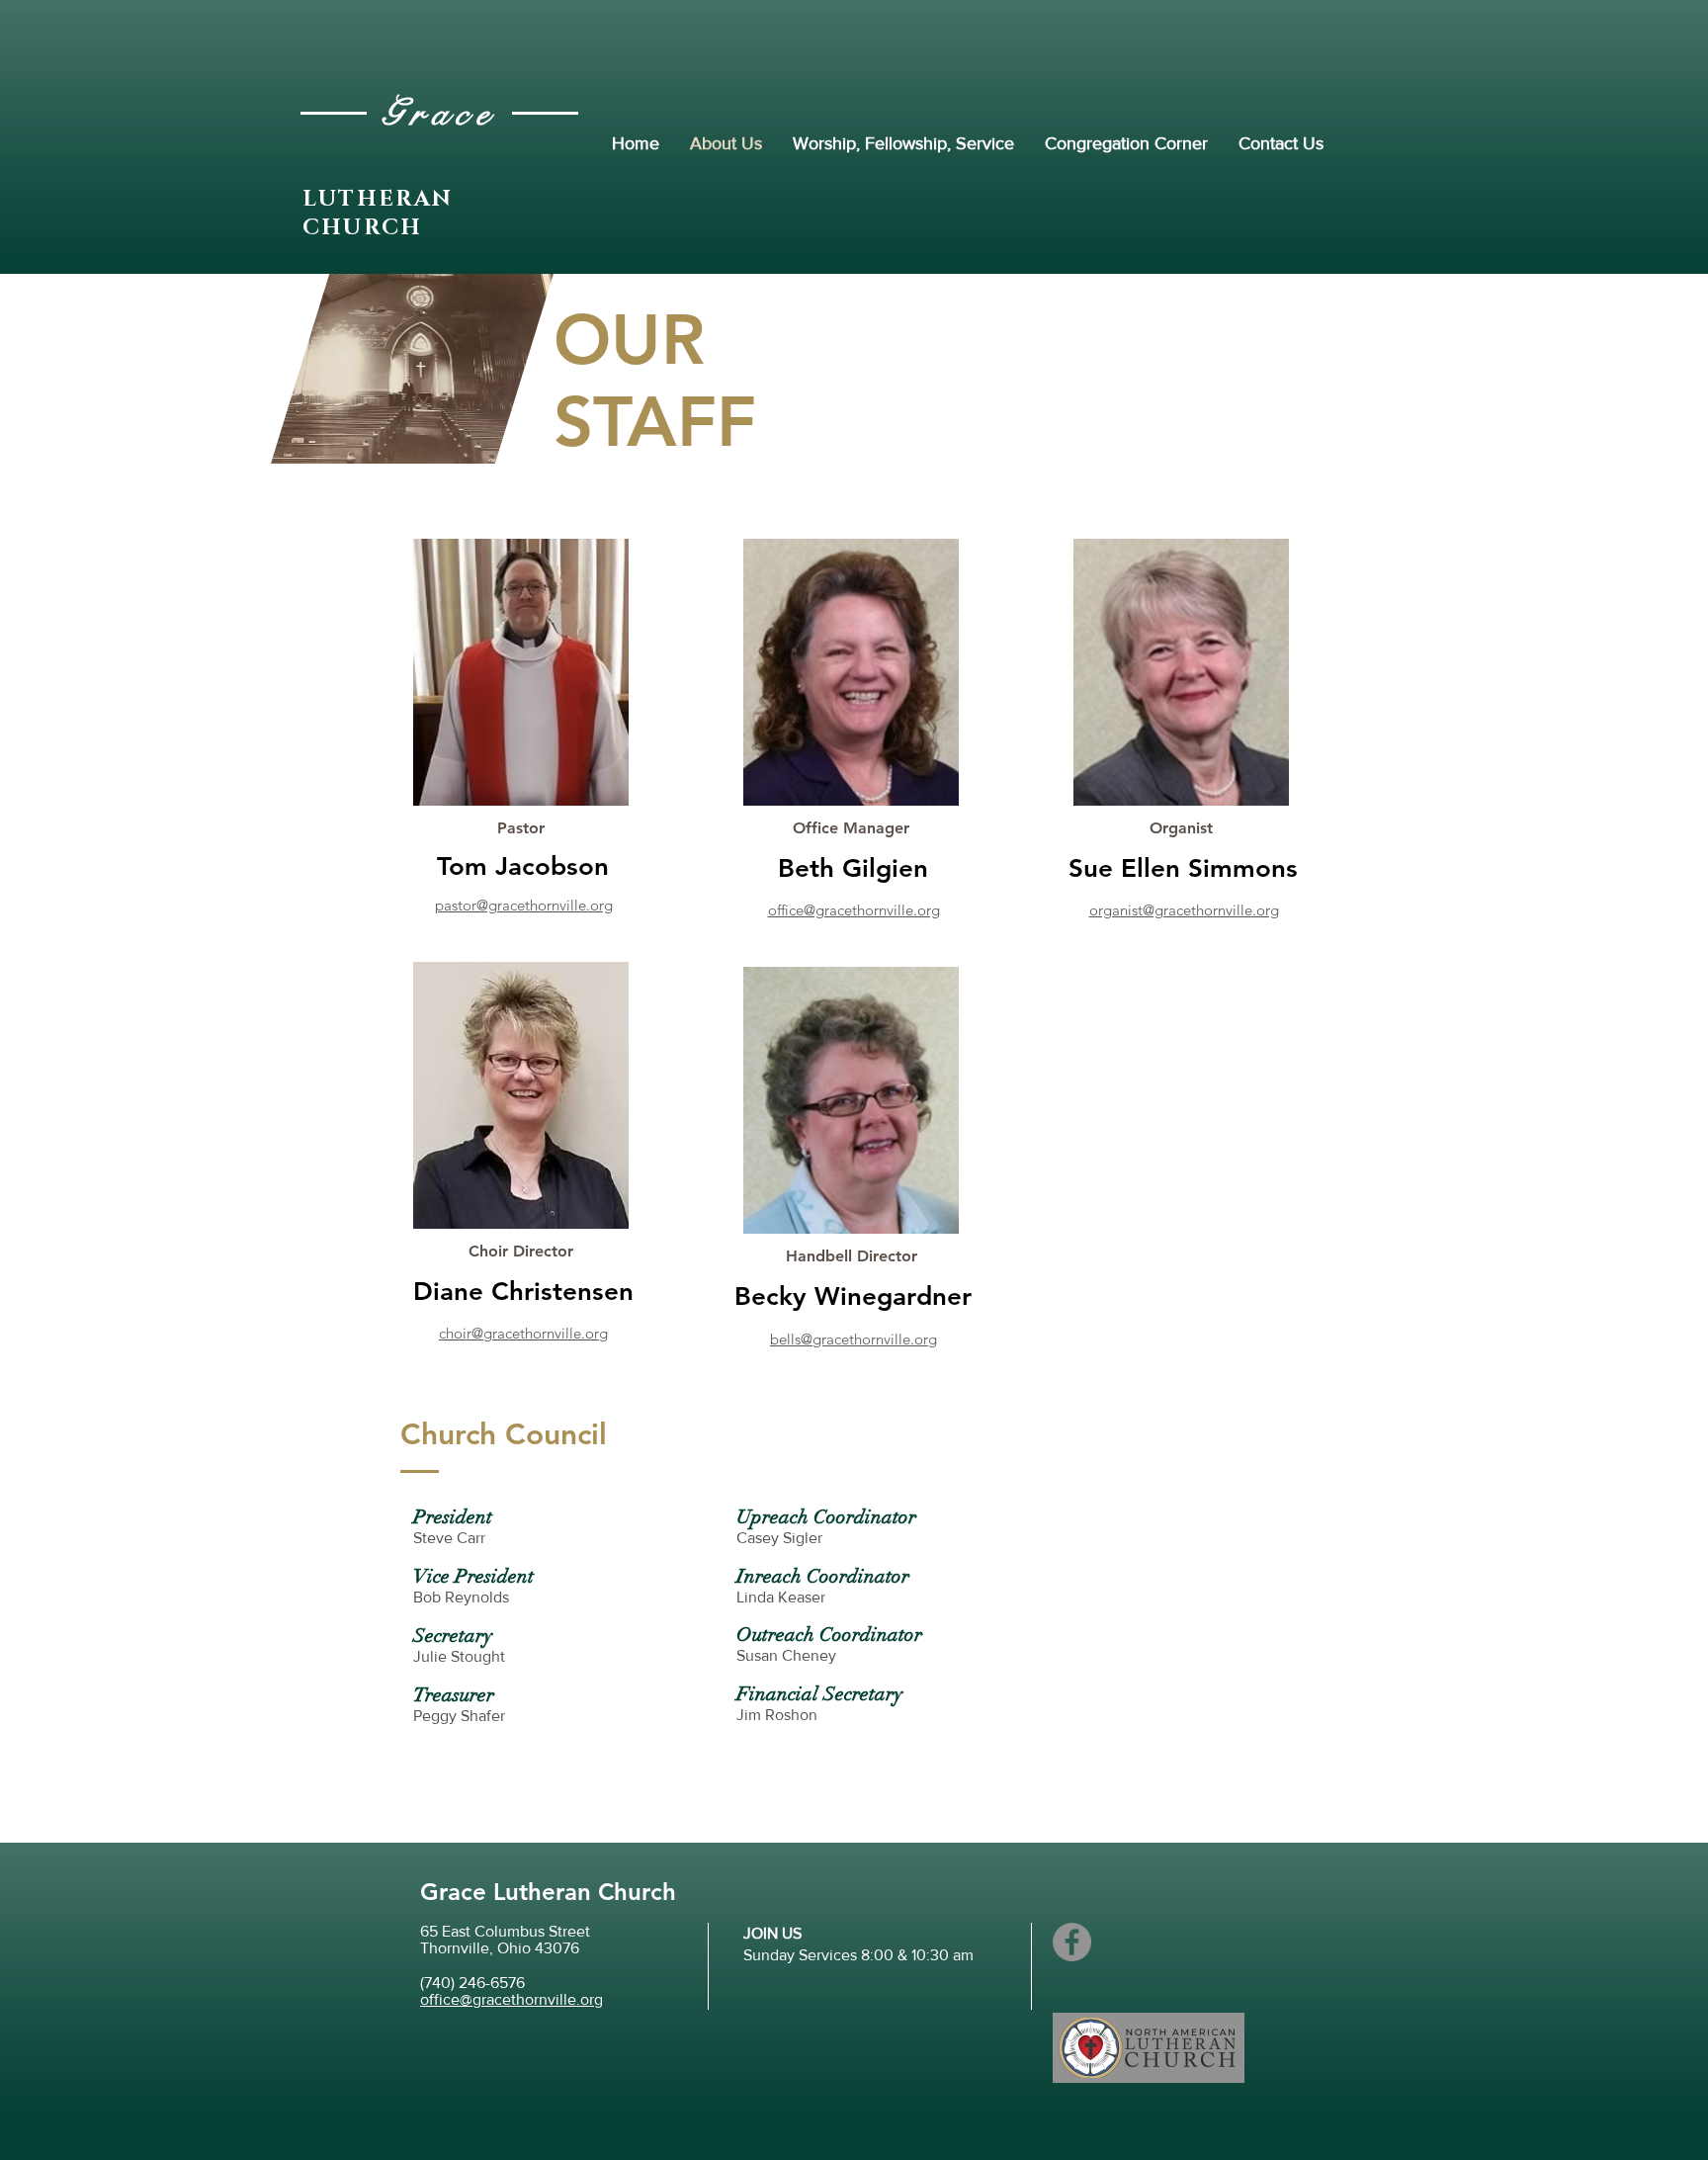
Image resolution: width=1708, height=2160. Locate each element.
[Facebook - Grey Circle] (1072, 1942)
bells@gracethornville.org (854, 1339)
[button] (521, 828)
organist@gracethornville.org (1184, 910)
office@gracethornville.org (854, 910)
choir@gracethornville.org (523, 1333)
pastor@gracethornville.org (524, 905)
